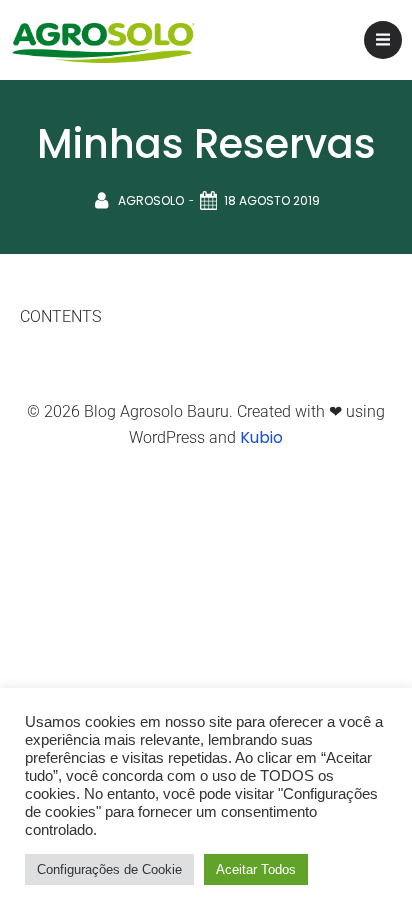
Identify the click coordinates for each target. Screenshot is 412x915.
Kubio (261, 437)
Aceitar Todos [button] (256, 869)
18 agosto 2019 (272, 200)
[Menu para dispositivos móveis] (383, 40)
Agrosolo (151, 200)
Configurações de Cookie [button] (109, 869)
